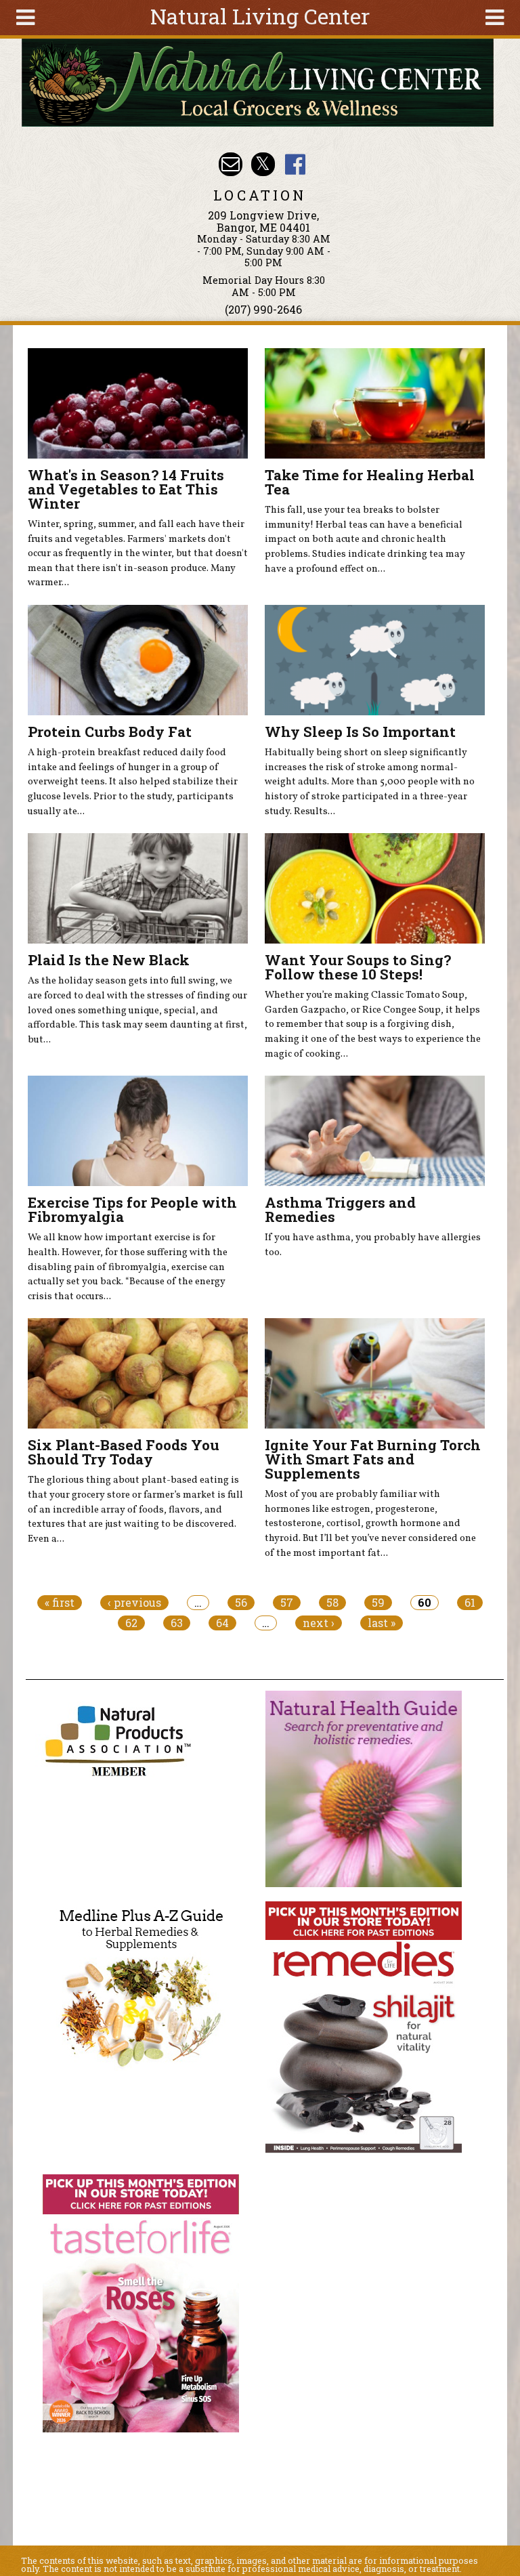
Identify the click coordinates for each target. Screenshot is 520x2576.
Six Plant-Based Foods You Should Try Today (124, 1452)
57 (287, 1603)
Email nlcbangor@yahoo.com (231, 164)
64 (222, 1623)
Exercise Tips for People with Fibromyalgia (132, 1209)
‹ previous (134, 1603)
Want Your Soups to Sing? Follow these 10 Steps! (358, 967)
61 (470, 1603)
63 (177, 1623)
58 (332, 1603)
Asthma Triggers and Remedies (340, 1209)
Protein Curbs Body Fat (110, 732)
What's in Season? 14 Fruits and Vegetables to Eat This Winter (126, 489)
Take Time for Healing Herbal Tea (370, 482)
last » (382, 1623)
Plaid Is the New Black (109, 960)
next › (319, 1623)
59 (378, 1603)
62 (131, 1623)
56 (241, 1603)
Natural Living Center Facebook (295, 164)
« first (60, 1603)
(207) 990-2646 (263, 309)
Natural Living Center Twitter (263, 164)
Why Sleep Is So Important (360, 732)
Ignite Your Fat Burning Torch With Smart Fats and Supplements (373, 1459)
